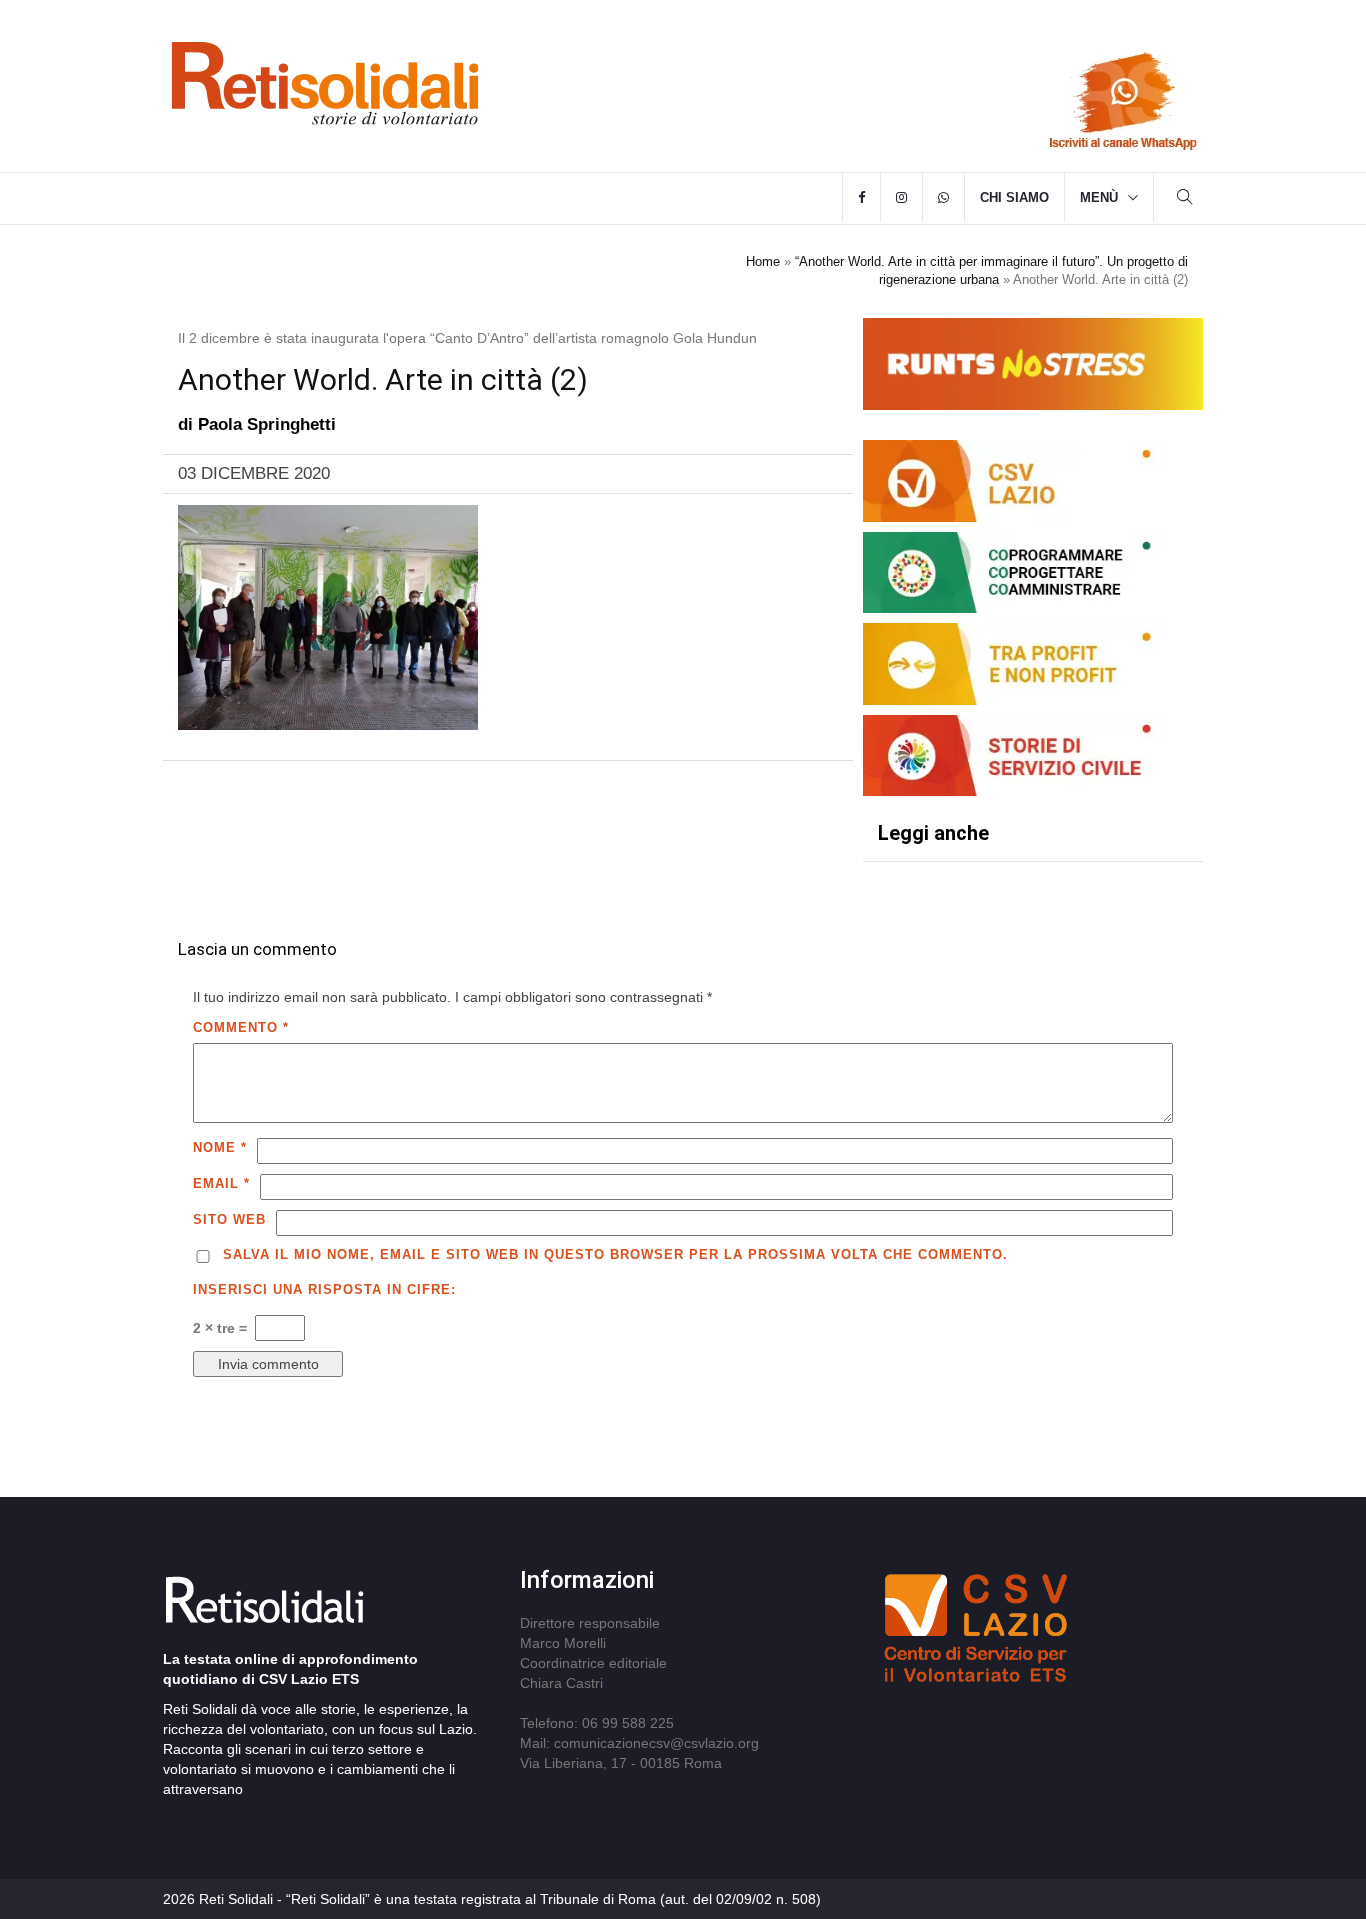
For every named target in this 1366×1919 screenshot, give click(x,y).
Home (763, 261)
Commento (241, 1027)
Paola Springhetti (267, 424)
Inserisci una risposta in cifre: (324, 1289)
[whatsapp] (943, 198)
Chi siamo (1014, 197)
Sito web (229, 1219)
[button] (1185, 199)
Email (221, 1183)
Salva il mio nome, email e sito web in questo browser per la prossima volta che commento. (615, 1254)
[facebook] (861, 198)
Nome (220, 1147)
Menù (1099, 197)
